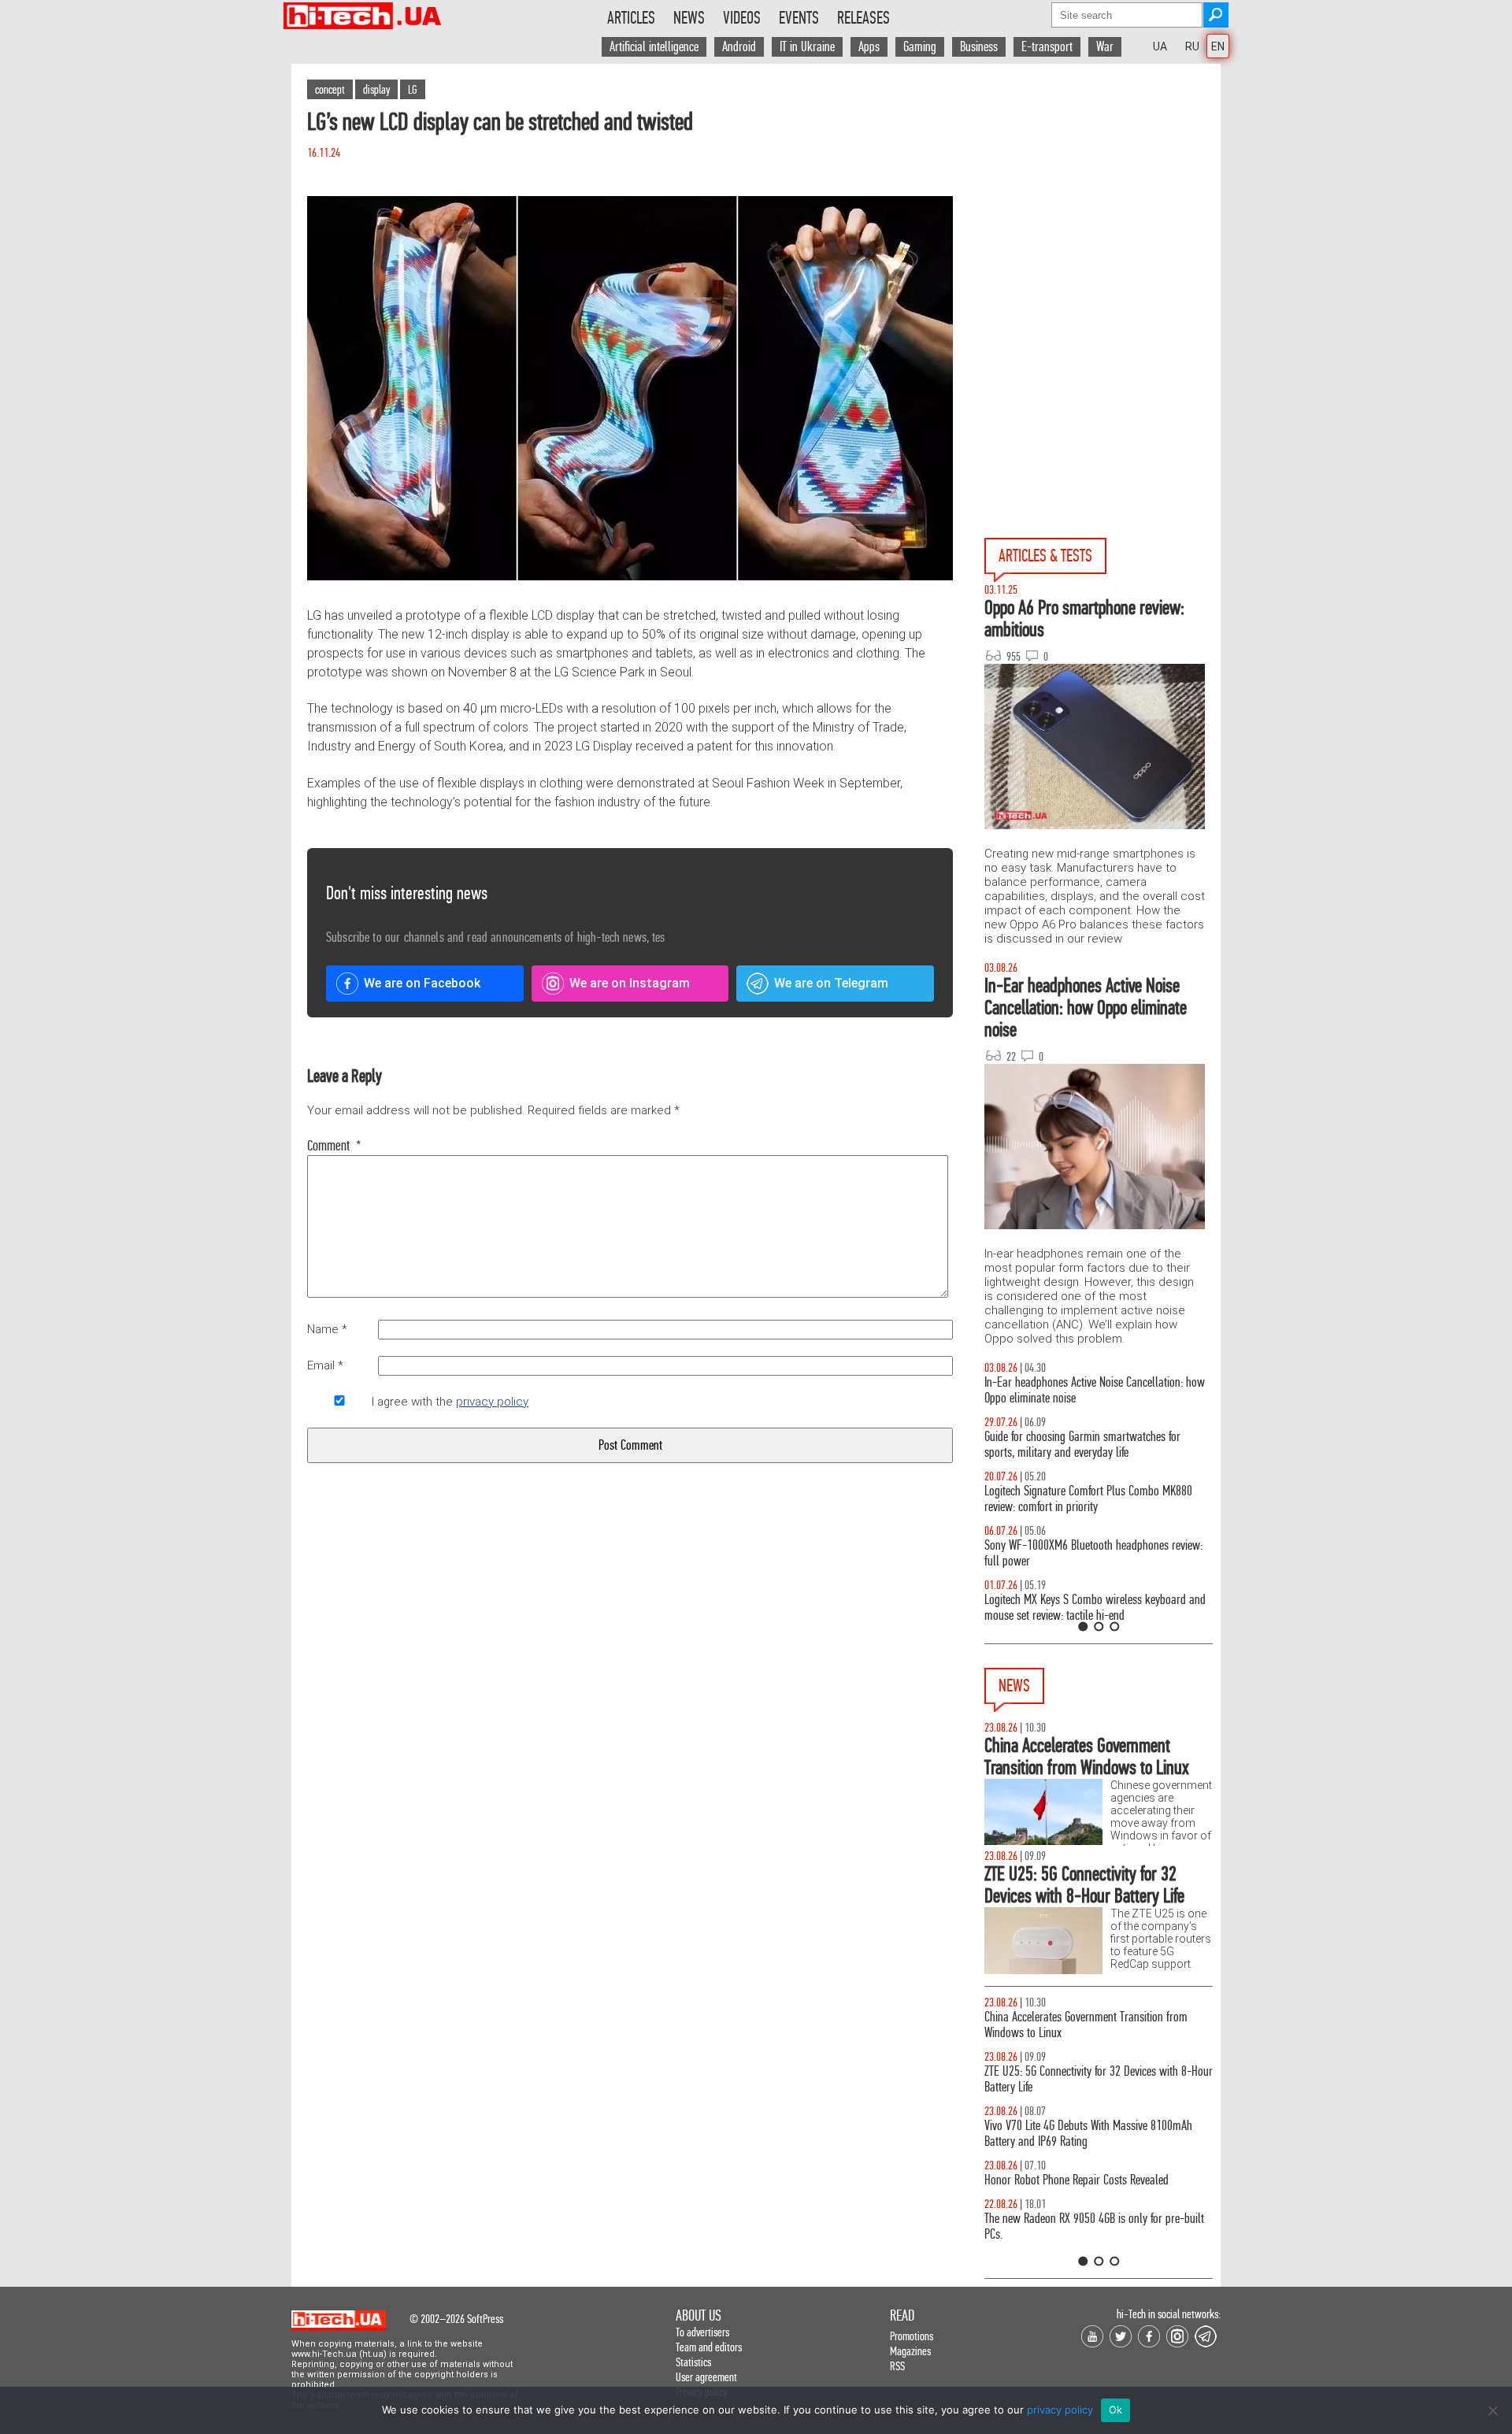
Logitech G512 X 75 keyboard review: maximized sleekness (1091, 1445)
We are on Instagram (630, 983)
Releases (863, 18)
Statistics (693, 2362)
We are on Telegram (831, 983)
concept (330, 89)
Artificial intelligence (654, 47)
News (689, 18)
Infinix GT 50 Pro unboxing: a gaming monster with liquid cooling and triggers (1096, 1499)
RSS (897, 2366)
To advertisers (702, 2332)
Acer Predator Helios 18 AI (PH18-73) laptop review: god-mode (1099, 1608)
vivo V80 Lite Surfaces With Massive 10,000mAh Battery (1089, 2188)
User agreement (706, 2377)
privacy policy (492, 1402)
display (376, 89)
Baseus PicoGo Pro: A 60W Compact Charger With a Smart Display (1097, 2134)
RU (1192, 46)
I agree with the (450, 1402)
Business (979, 47)
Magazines (910, 2351)
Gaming (920, 47)
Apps (869, 47)
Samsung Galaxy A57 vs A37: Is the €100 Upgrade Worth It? (1094, 1553)
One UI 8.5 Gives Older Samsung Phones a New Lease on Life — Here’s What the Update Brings (1089, 1390)
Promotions (912, 2336)
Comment (334, 1146)
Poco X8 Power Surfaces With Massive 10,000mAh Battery (1094, 2079)
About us (699, 2315)
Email (325, 1365)
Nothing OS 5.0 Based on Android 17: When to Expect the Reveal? (1084, 2242)
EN (1218, 46)
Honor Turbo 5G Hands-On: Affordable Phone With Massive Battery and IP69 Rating (1093, 2025)
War (1105, 47)
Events (799, 18)
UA (1160, 46)
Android (739, 47)
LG (413, 89)
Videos (742, 18)
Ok (1116, 2410)
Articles (631, 18)
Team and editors (709, 2347)
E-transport (1047, 47)
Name (327, 1329)
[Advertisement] (1102, 206)
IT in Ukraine (807, 47)
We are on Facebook (422, 983)
